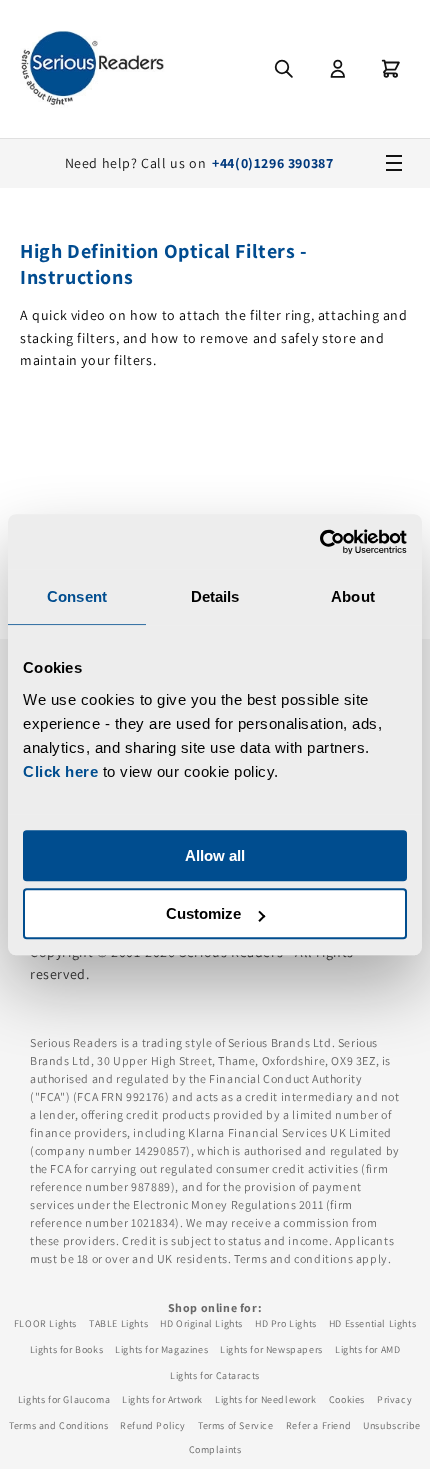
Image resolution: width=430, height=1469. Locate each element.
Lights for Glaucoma (64, 1399)
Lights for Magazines (161, 1349)
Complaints (215, 1449)
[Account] (338, 69)
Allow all (215, 855)
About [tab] (353, 596)
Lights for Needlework (266, 1399)
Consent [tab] (77, 596)
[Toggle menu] (394, 163)
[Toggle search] (284, 69)
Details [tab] (215, 596)
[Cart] (391, 69)
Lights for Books (67, 1349)
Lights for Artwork (162, 1399)
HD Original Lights (201, 1323)
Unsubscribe (392, 1425)
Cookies (347, 1399)
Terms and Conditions (58, 1425)
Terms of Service (236, 1425)
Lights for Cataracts (215, 1375)
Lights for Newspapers (271, 1349)
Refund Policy (153, 1425)
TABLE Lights (118, 1323)
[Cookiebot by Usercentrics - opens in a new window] (319, 542)
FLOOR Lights (45, 1323)
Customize (203, 913)
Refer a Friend (318, 1425)
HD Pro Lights (286, 1323)
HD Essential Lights (372, 1323)
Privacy (394, 1399)
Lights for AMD (367, 1349)
